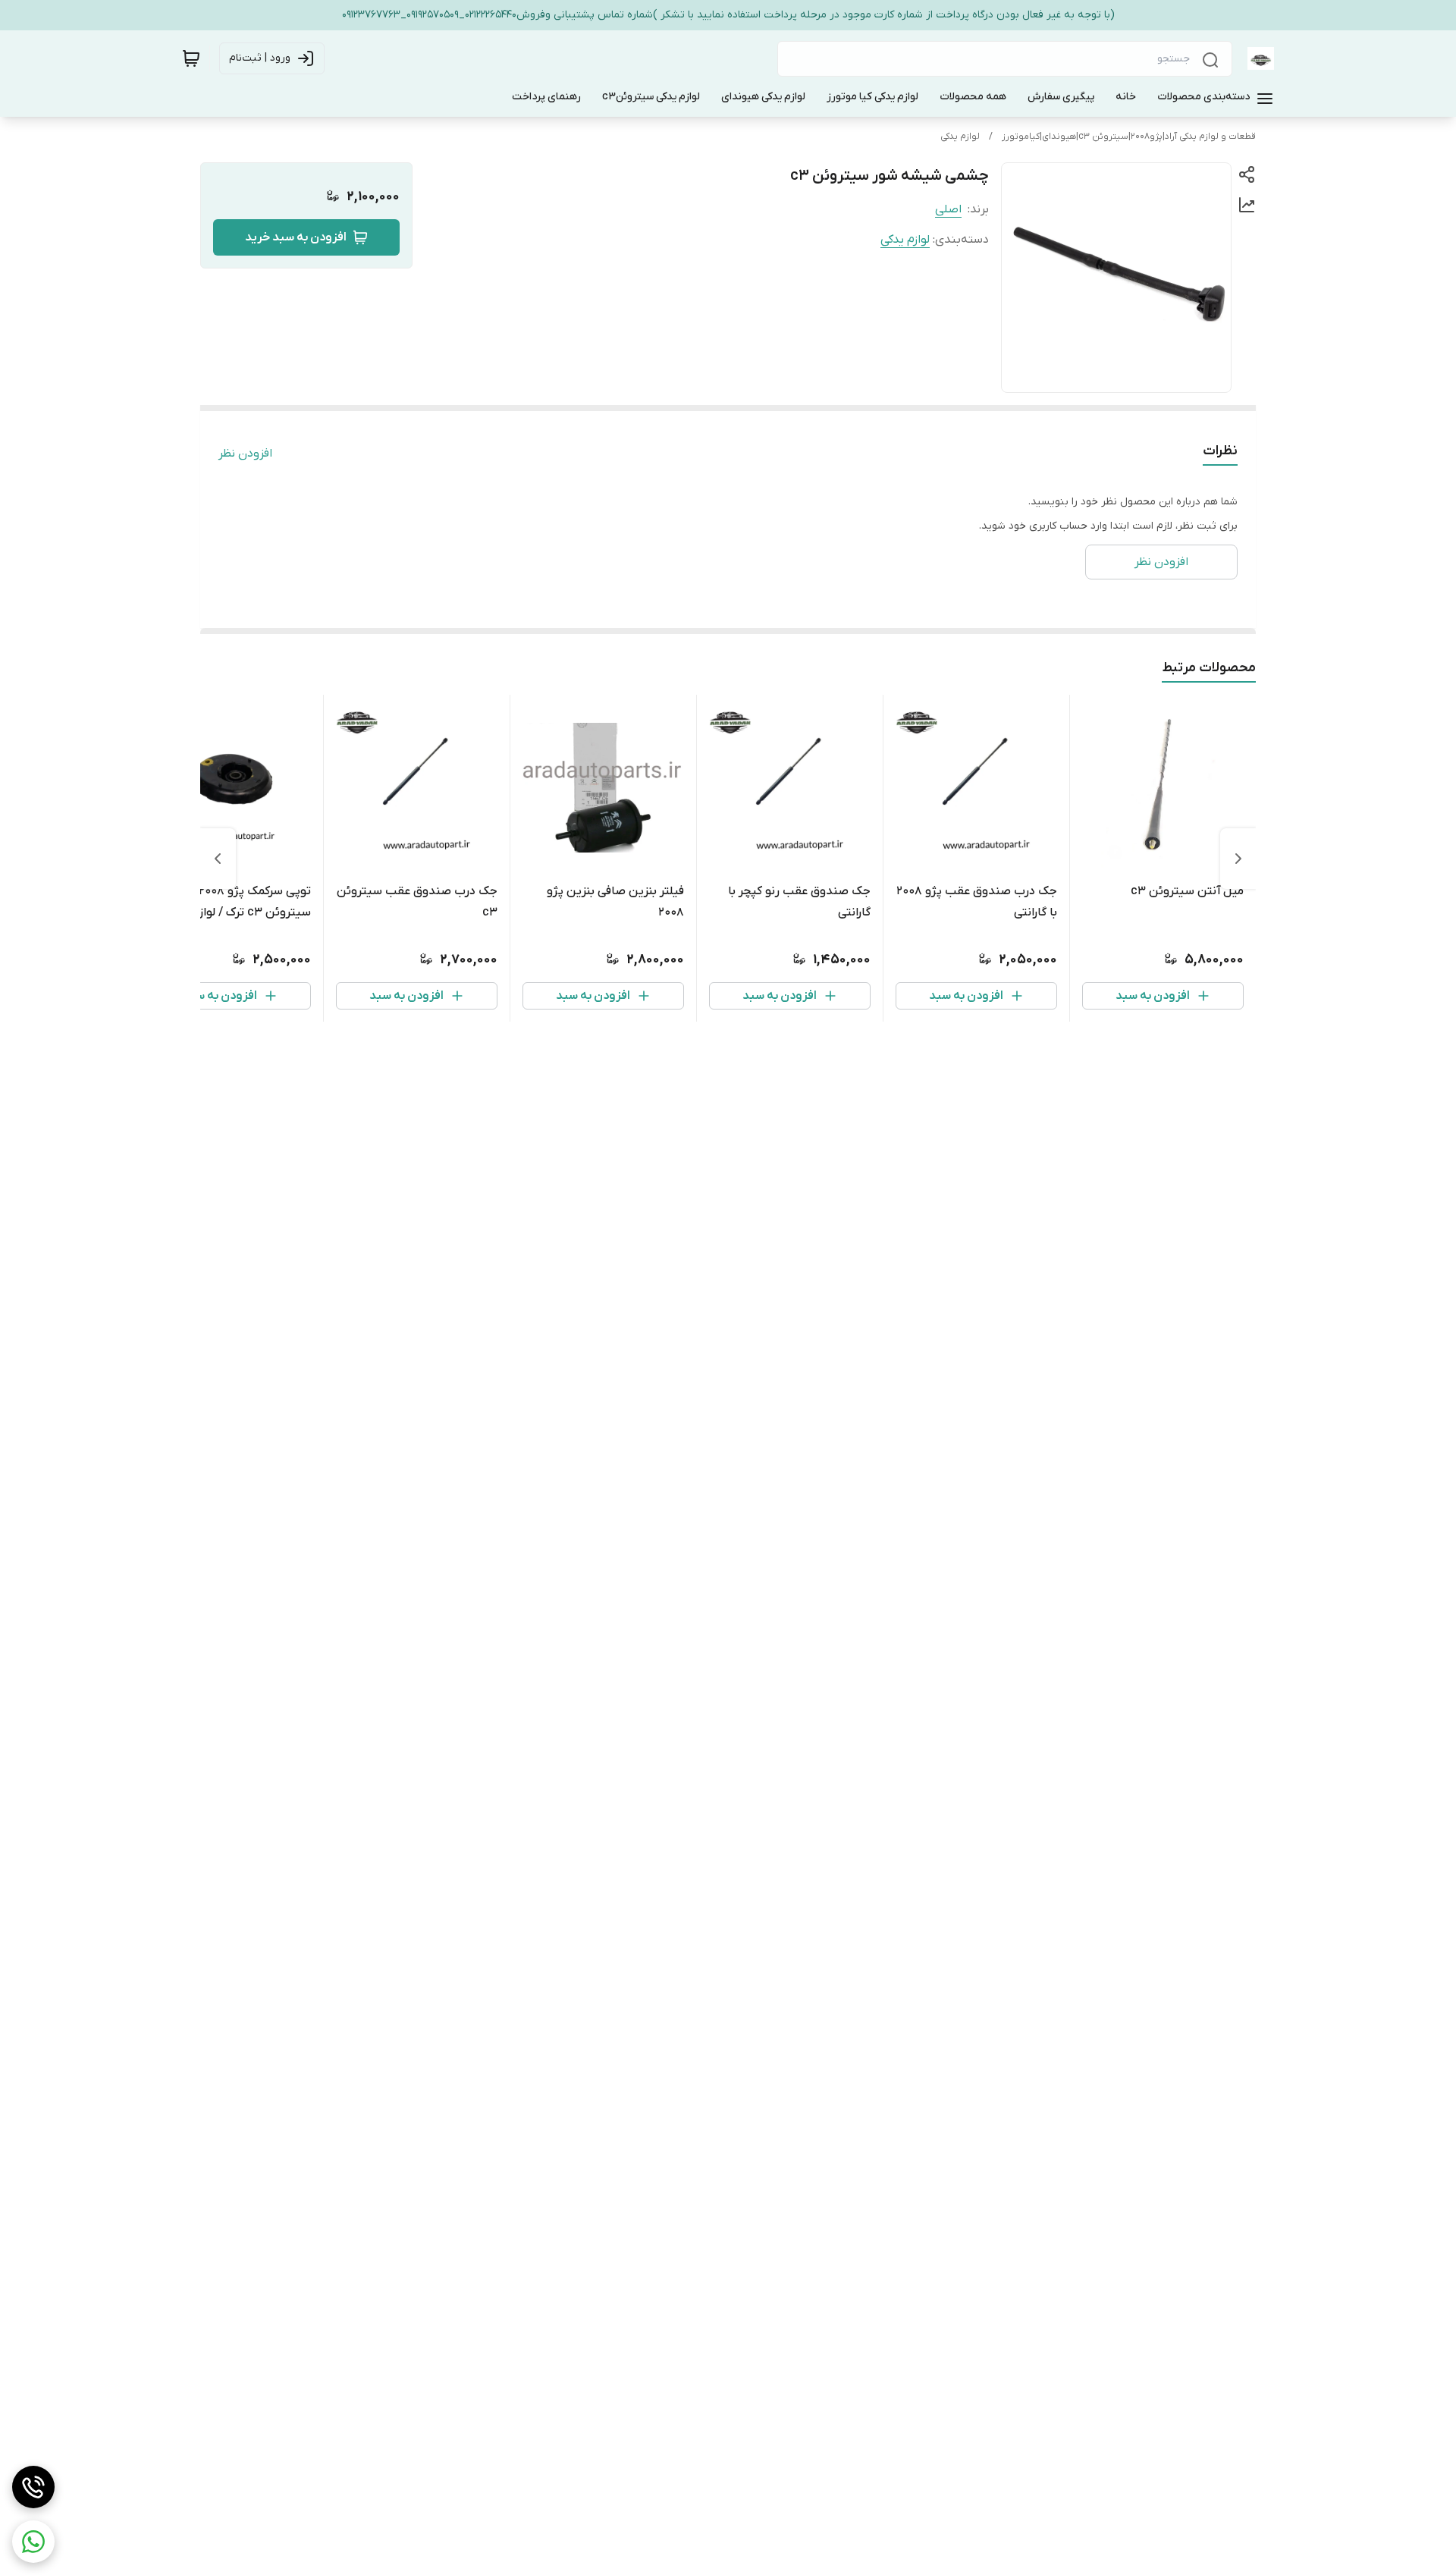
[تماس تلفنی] (33, 2487)
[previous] (1238, 859)
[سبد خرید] (191, 58)
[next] (218, 859)
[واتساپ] (33, 2542)
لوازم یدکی (960, 137)
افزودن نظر (245, 454)
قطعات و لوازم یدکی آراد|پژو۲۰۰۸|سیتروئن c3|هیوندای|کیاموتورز (1129, 137)
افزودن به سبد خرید (296, 237)
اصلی (948, 209)
